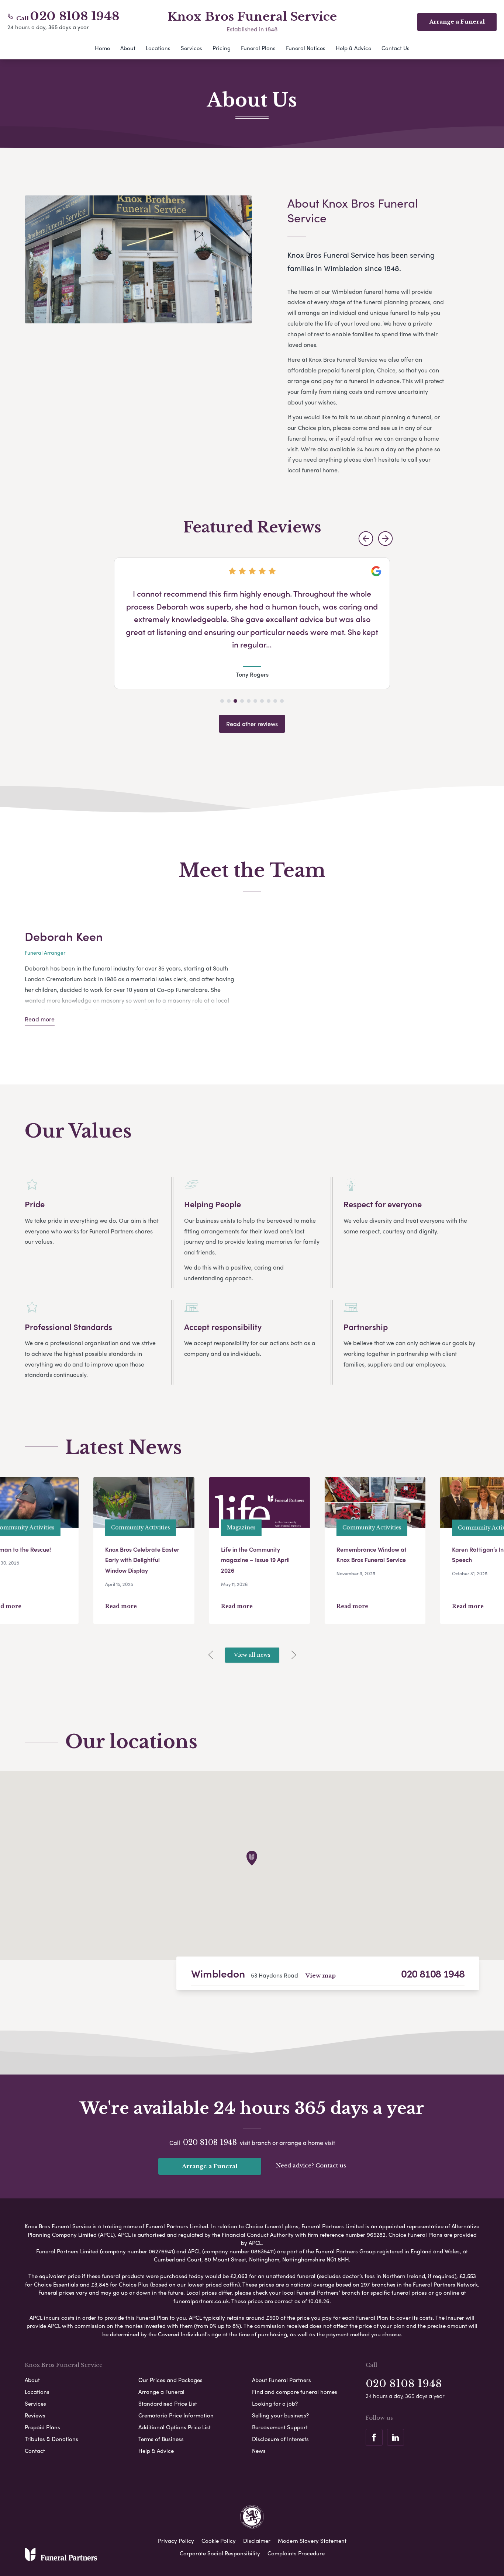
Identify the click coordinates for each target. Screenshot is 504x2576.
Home (102, 48)
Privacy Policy (176, 2541)
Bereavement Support (280, 2427)
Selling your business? (280, 2415)
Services (191, 48)
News (259, 2451)
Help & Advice (353, 48)
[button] (366, 539)
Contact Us (396, 48)
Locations (158, 48)
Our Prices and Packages (170, 2380)
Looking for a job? (275, 2403)
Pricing (222, 48)
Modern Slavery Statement (312, 2541)
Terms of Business (161, 2439)
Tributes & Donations (51, 2439)
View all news (252, 1655)
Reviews (35, 2415)
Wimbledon (218, 1973)
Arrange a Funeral (210, 2166)
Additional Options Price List (175, 2427)
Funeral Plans (258, 48)
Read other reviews (252, 724)
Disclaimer (257, 2541)
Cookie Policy (219, 2541)
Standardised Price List (168, 2403)
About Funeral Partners (282, 2380)
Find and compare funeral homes (295, 2392)
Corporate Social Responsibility (220, 2553)
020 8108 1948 (75, 16)
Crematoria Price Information (176, 2415)
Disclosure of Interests (280, 2439)
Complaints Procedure (296, 2553)
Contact (35, 2451)
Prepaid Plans (42, 2427)
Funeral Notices (306, 48)
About (128, 48)
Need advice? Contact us (311, 2165)
